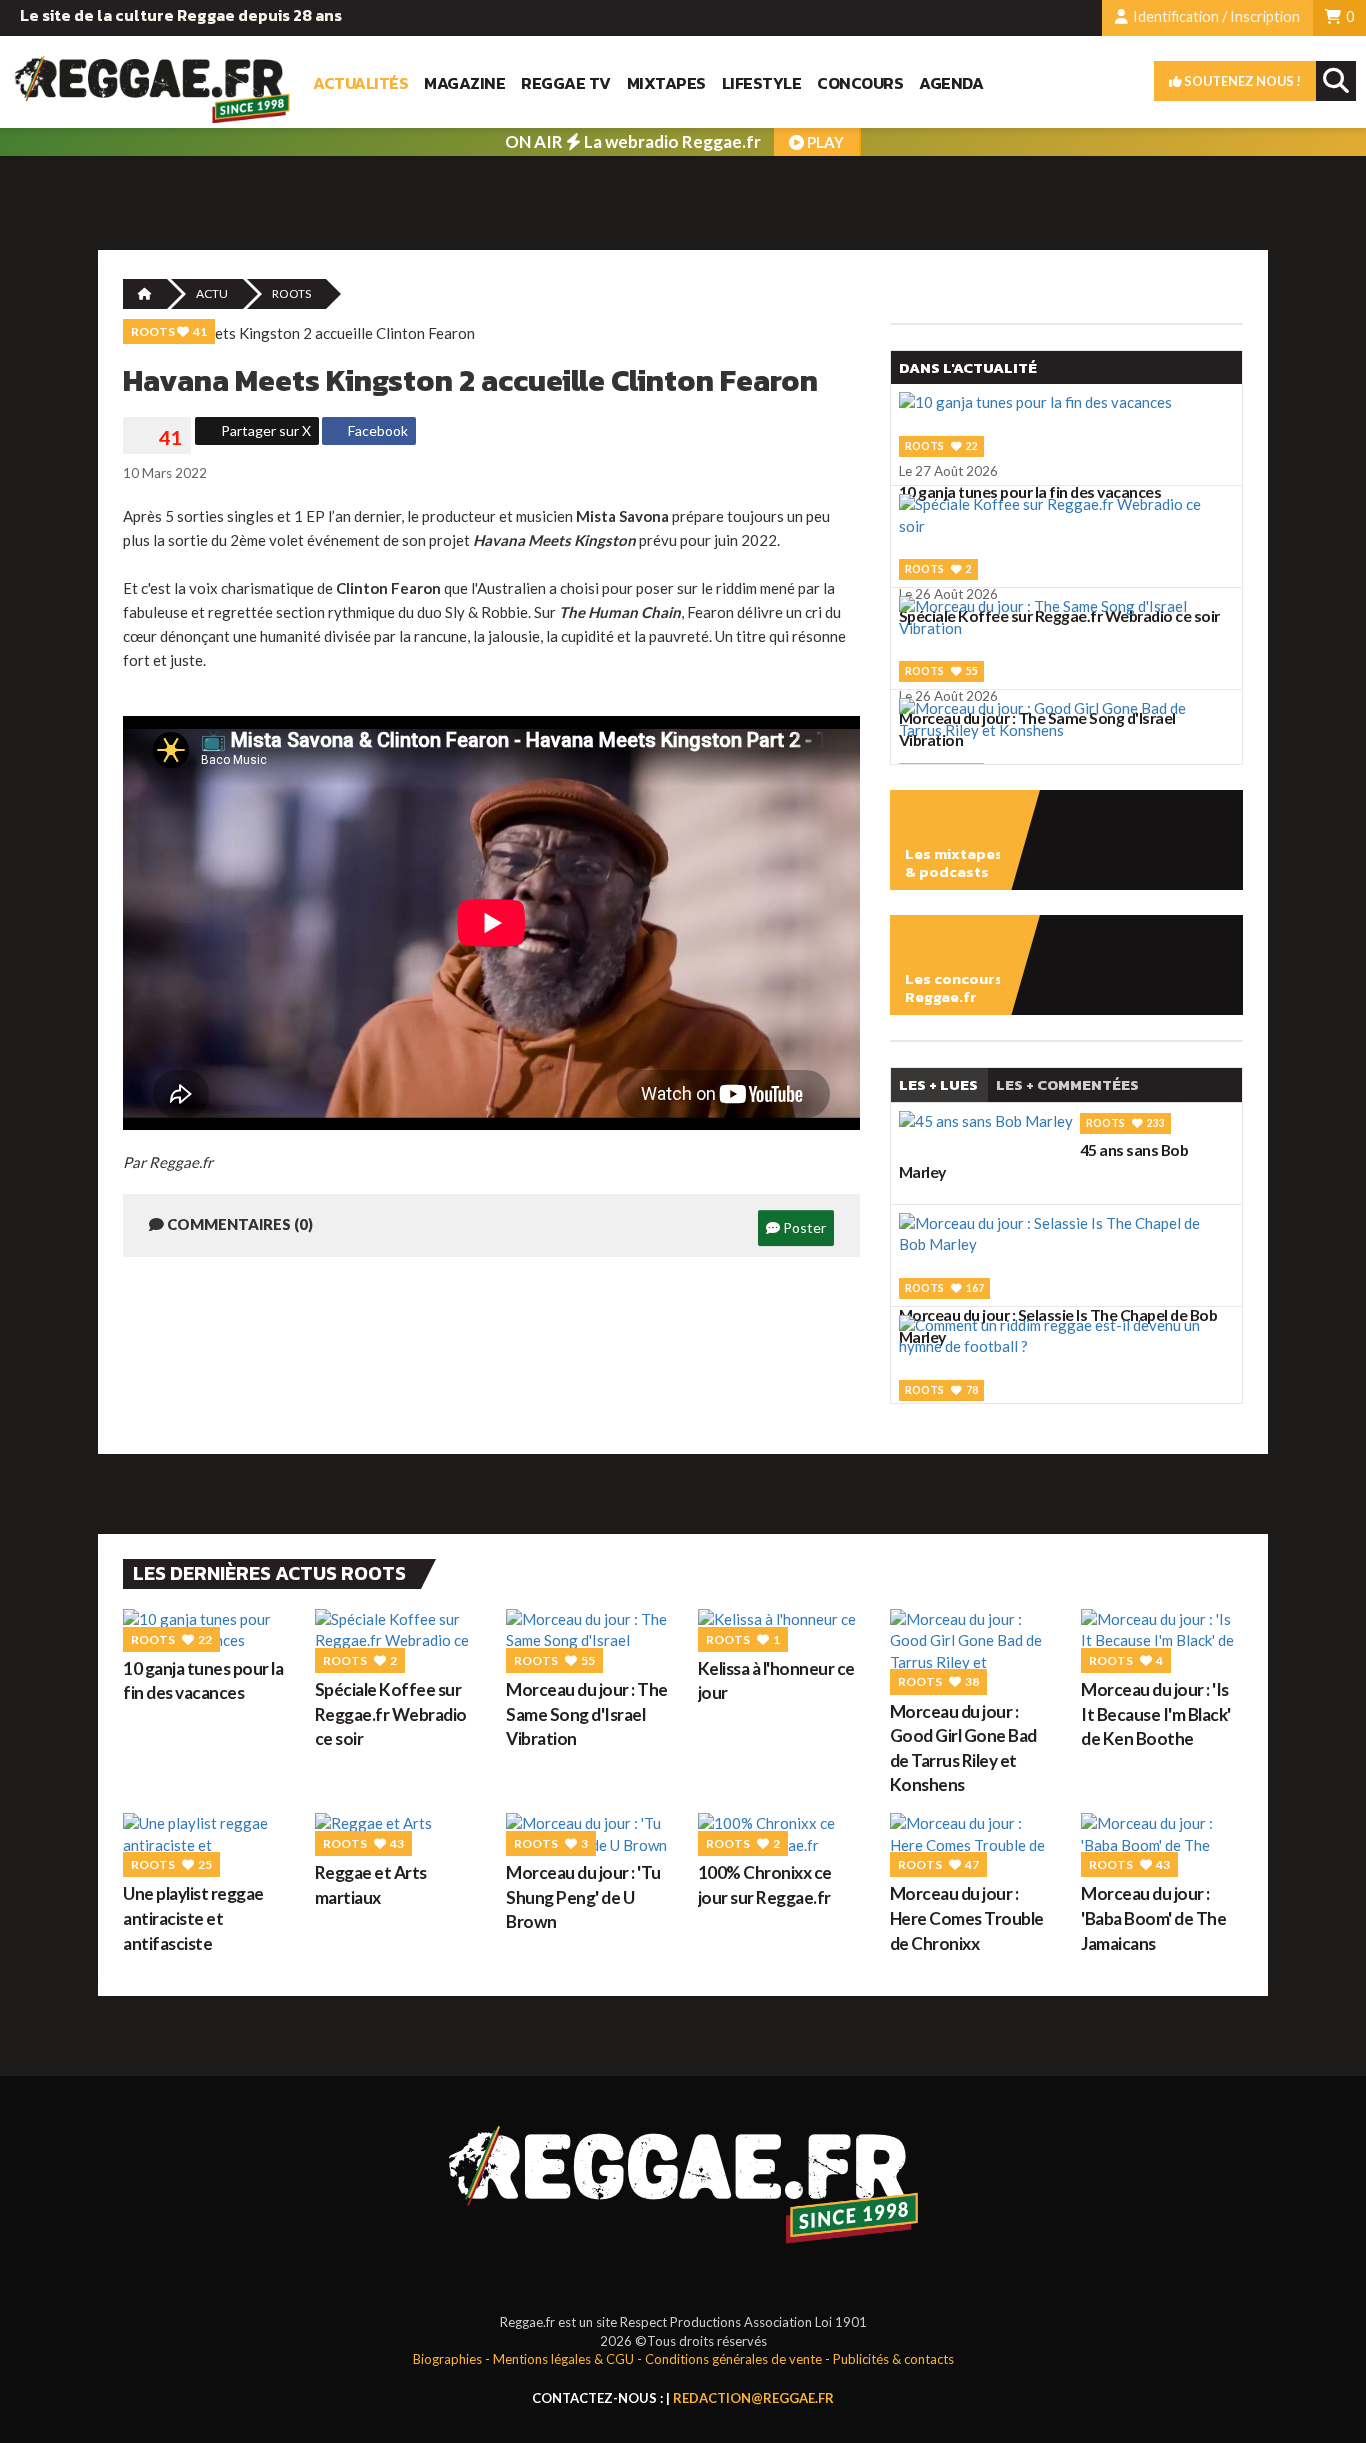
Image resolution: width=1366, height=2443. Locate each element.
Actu (212, 293)
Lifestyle (762, 83)
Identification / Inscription (1215, 16)
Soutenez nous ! (1241, 81)
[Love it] (157, 438)
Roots (291, 293)
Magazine (464, 83)
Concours (860, 83)
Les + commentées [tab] (1067, 1084)
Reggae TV (566, 83)
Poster (803, 1227)
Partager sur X (264, 430)
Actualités (360, 83)
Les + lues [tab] (938, 1084)
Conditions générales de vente (733, 2359)
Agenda (951, 83)
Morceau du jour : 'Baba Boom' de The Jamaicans (1153, 1918)
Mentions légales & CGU (563, 2359)
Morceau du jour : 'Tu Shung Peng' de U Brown (583, 1897)
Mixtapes (666, 83)
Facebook (376, 430)
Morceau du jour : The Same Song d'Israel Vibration (587, 1714)
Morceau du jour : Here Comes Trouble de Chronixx (967, 1918)
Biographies (447, 2359)
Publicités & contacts (893, 2359)
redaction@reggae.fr (753, 2398)
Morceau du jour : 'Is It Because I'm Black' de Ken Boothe (1156, 1714)
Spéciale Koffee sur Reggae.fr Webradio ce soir (391, 1714)
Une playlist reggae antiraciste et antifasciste (193, 1918)
